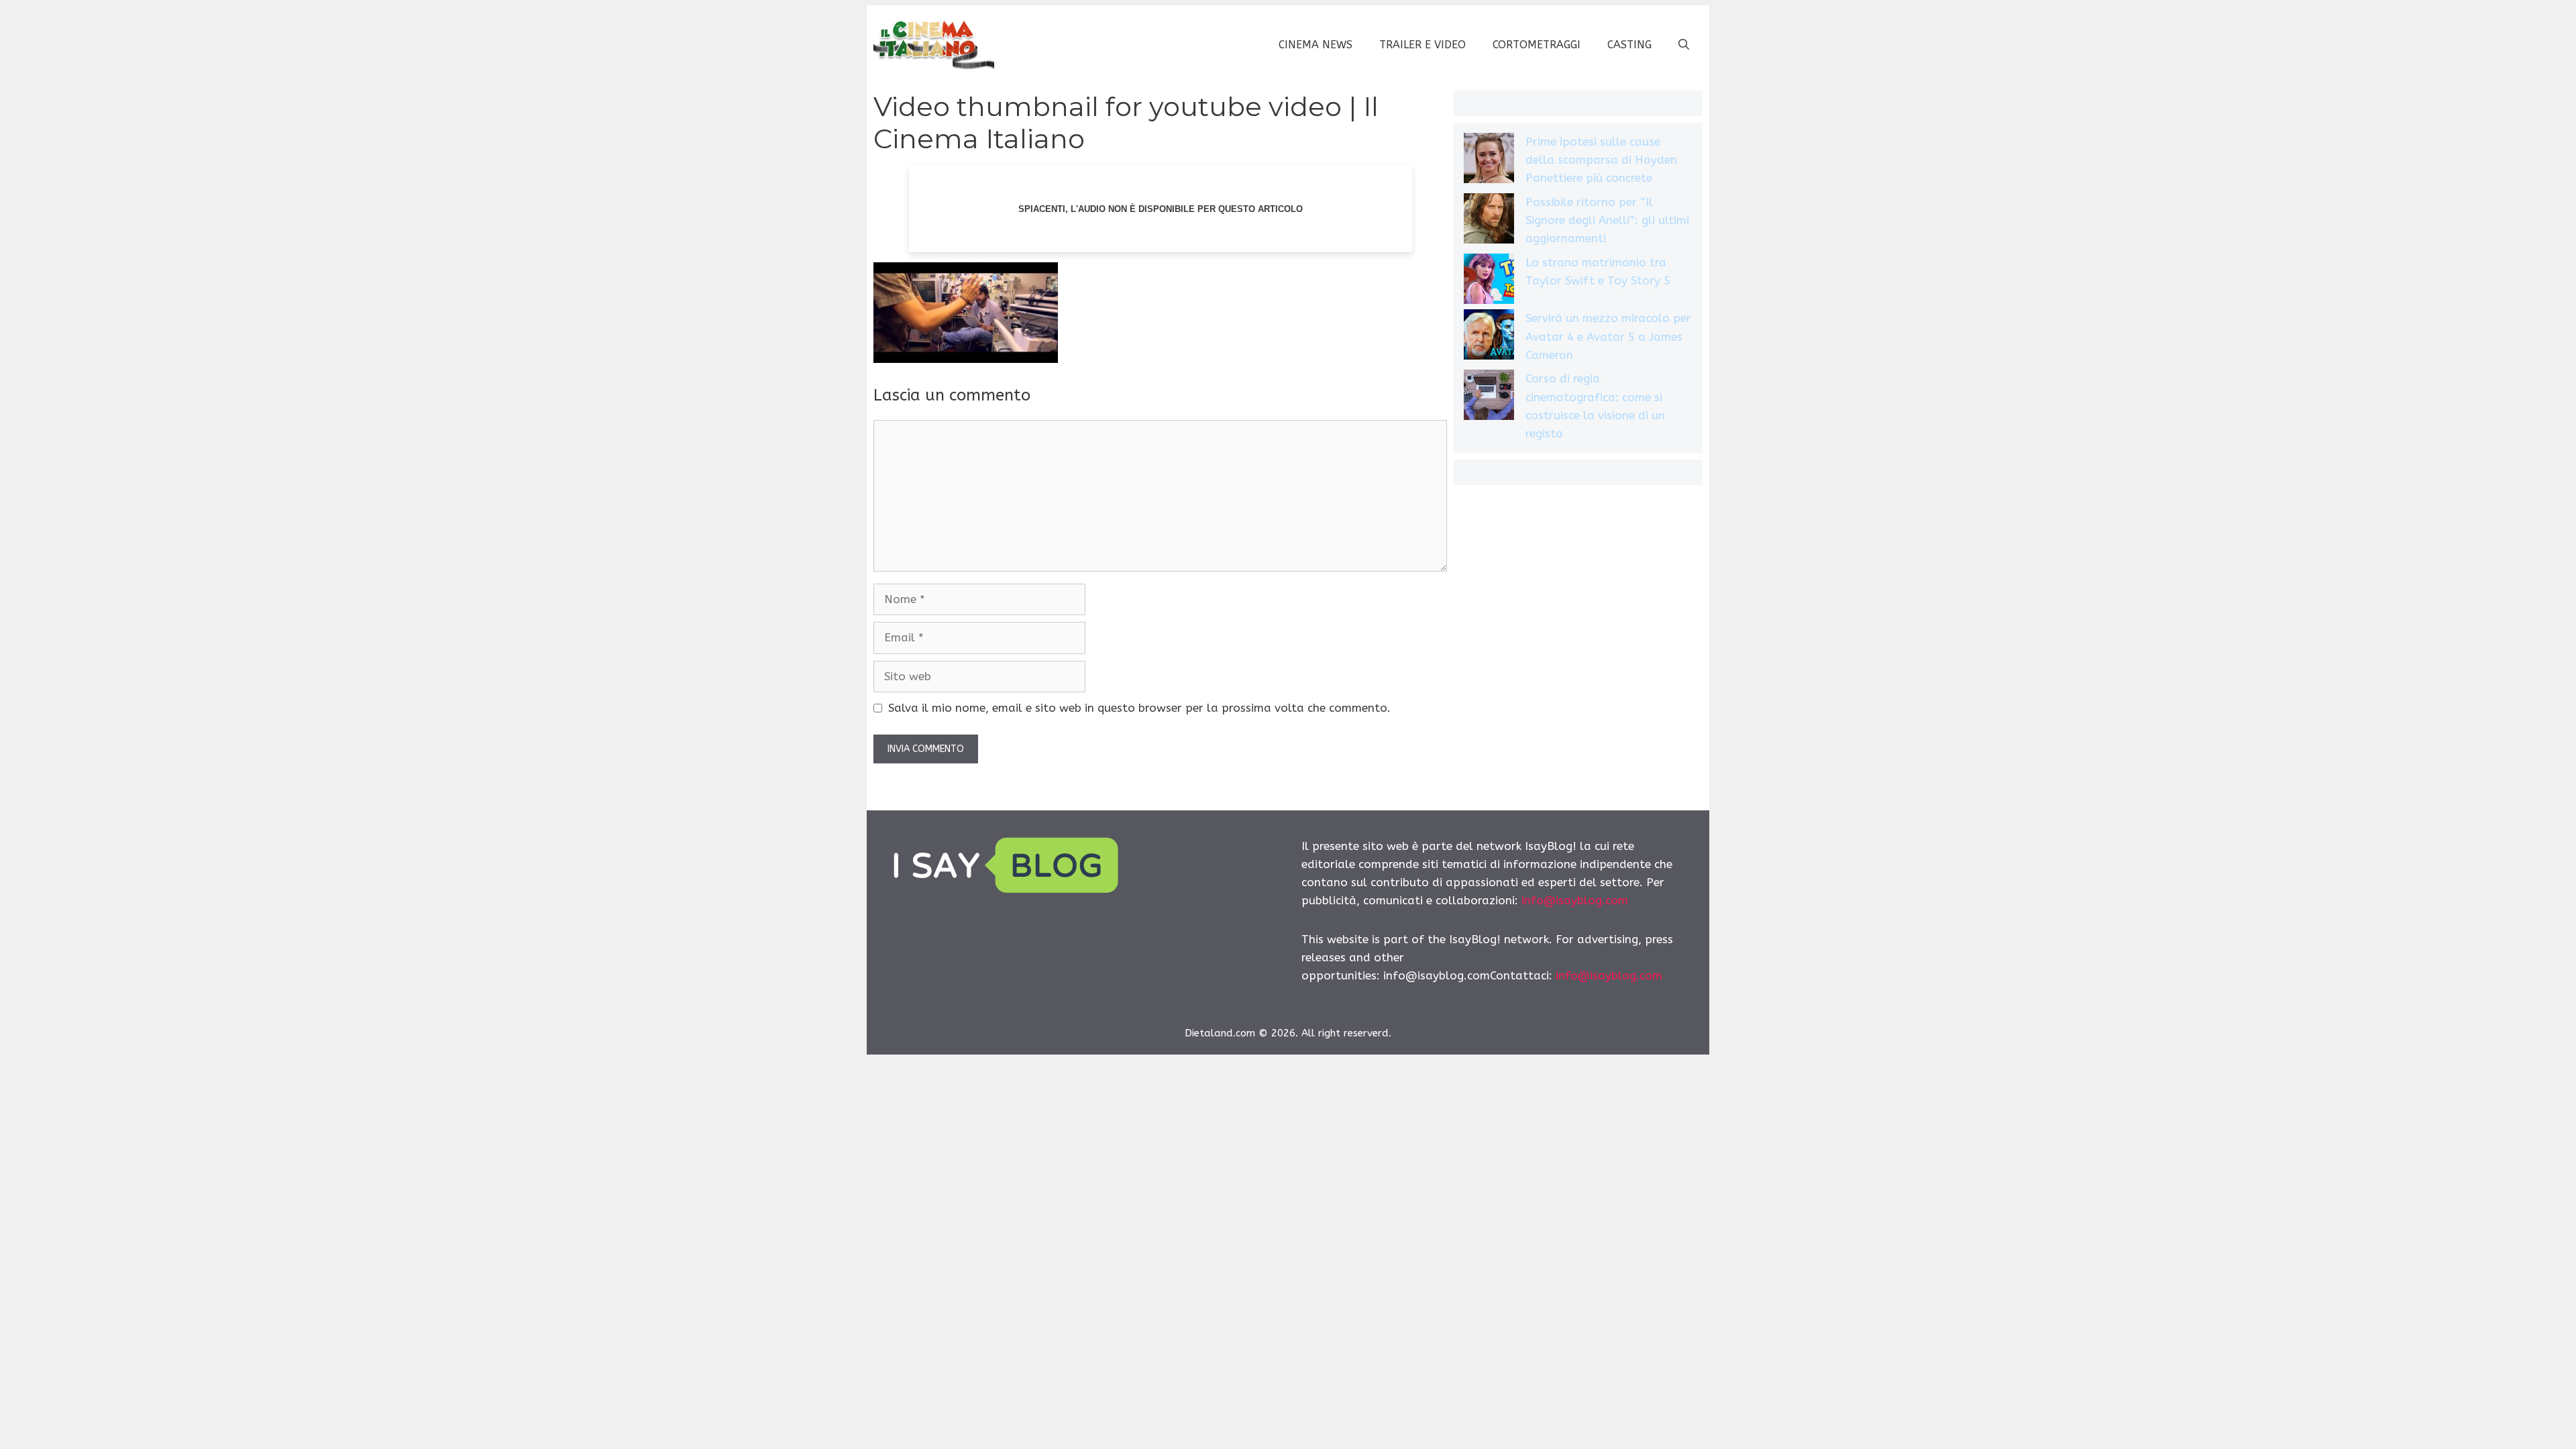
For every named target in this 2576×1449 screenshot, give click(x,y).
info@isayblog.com (1575, 900)
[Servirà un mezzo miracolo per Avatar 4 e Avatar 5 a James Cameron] (1489, 337)
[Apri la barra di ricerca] (1684, 45)
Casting (1629, 45)
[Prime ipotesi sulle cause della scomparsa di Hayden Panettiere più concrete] (1489, 161)
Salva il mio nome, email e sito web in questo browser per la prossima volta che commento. (1139, 708)
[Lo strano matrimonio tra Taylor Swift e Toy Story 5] (1489, 281)
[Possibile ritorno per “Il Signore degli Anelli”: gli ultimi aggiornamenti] (1489, 221)
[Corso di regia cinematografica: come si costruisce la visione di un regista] (1489, 397)
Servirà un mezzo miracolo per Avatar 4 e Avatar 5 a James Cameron (1608, 336)
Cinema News (1316, 45)
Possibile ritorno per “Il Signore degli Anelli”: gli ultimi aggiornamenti (1607, 220)
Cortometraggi (1537, 45)
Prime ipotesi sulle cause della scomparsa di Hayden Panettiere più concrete (1601, 160)
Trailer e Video (1423, 45)
